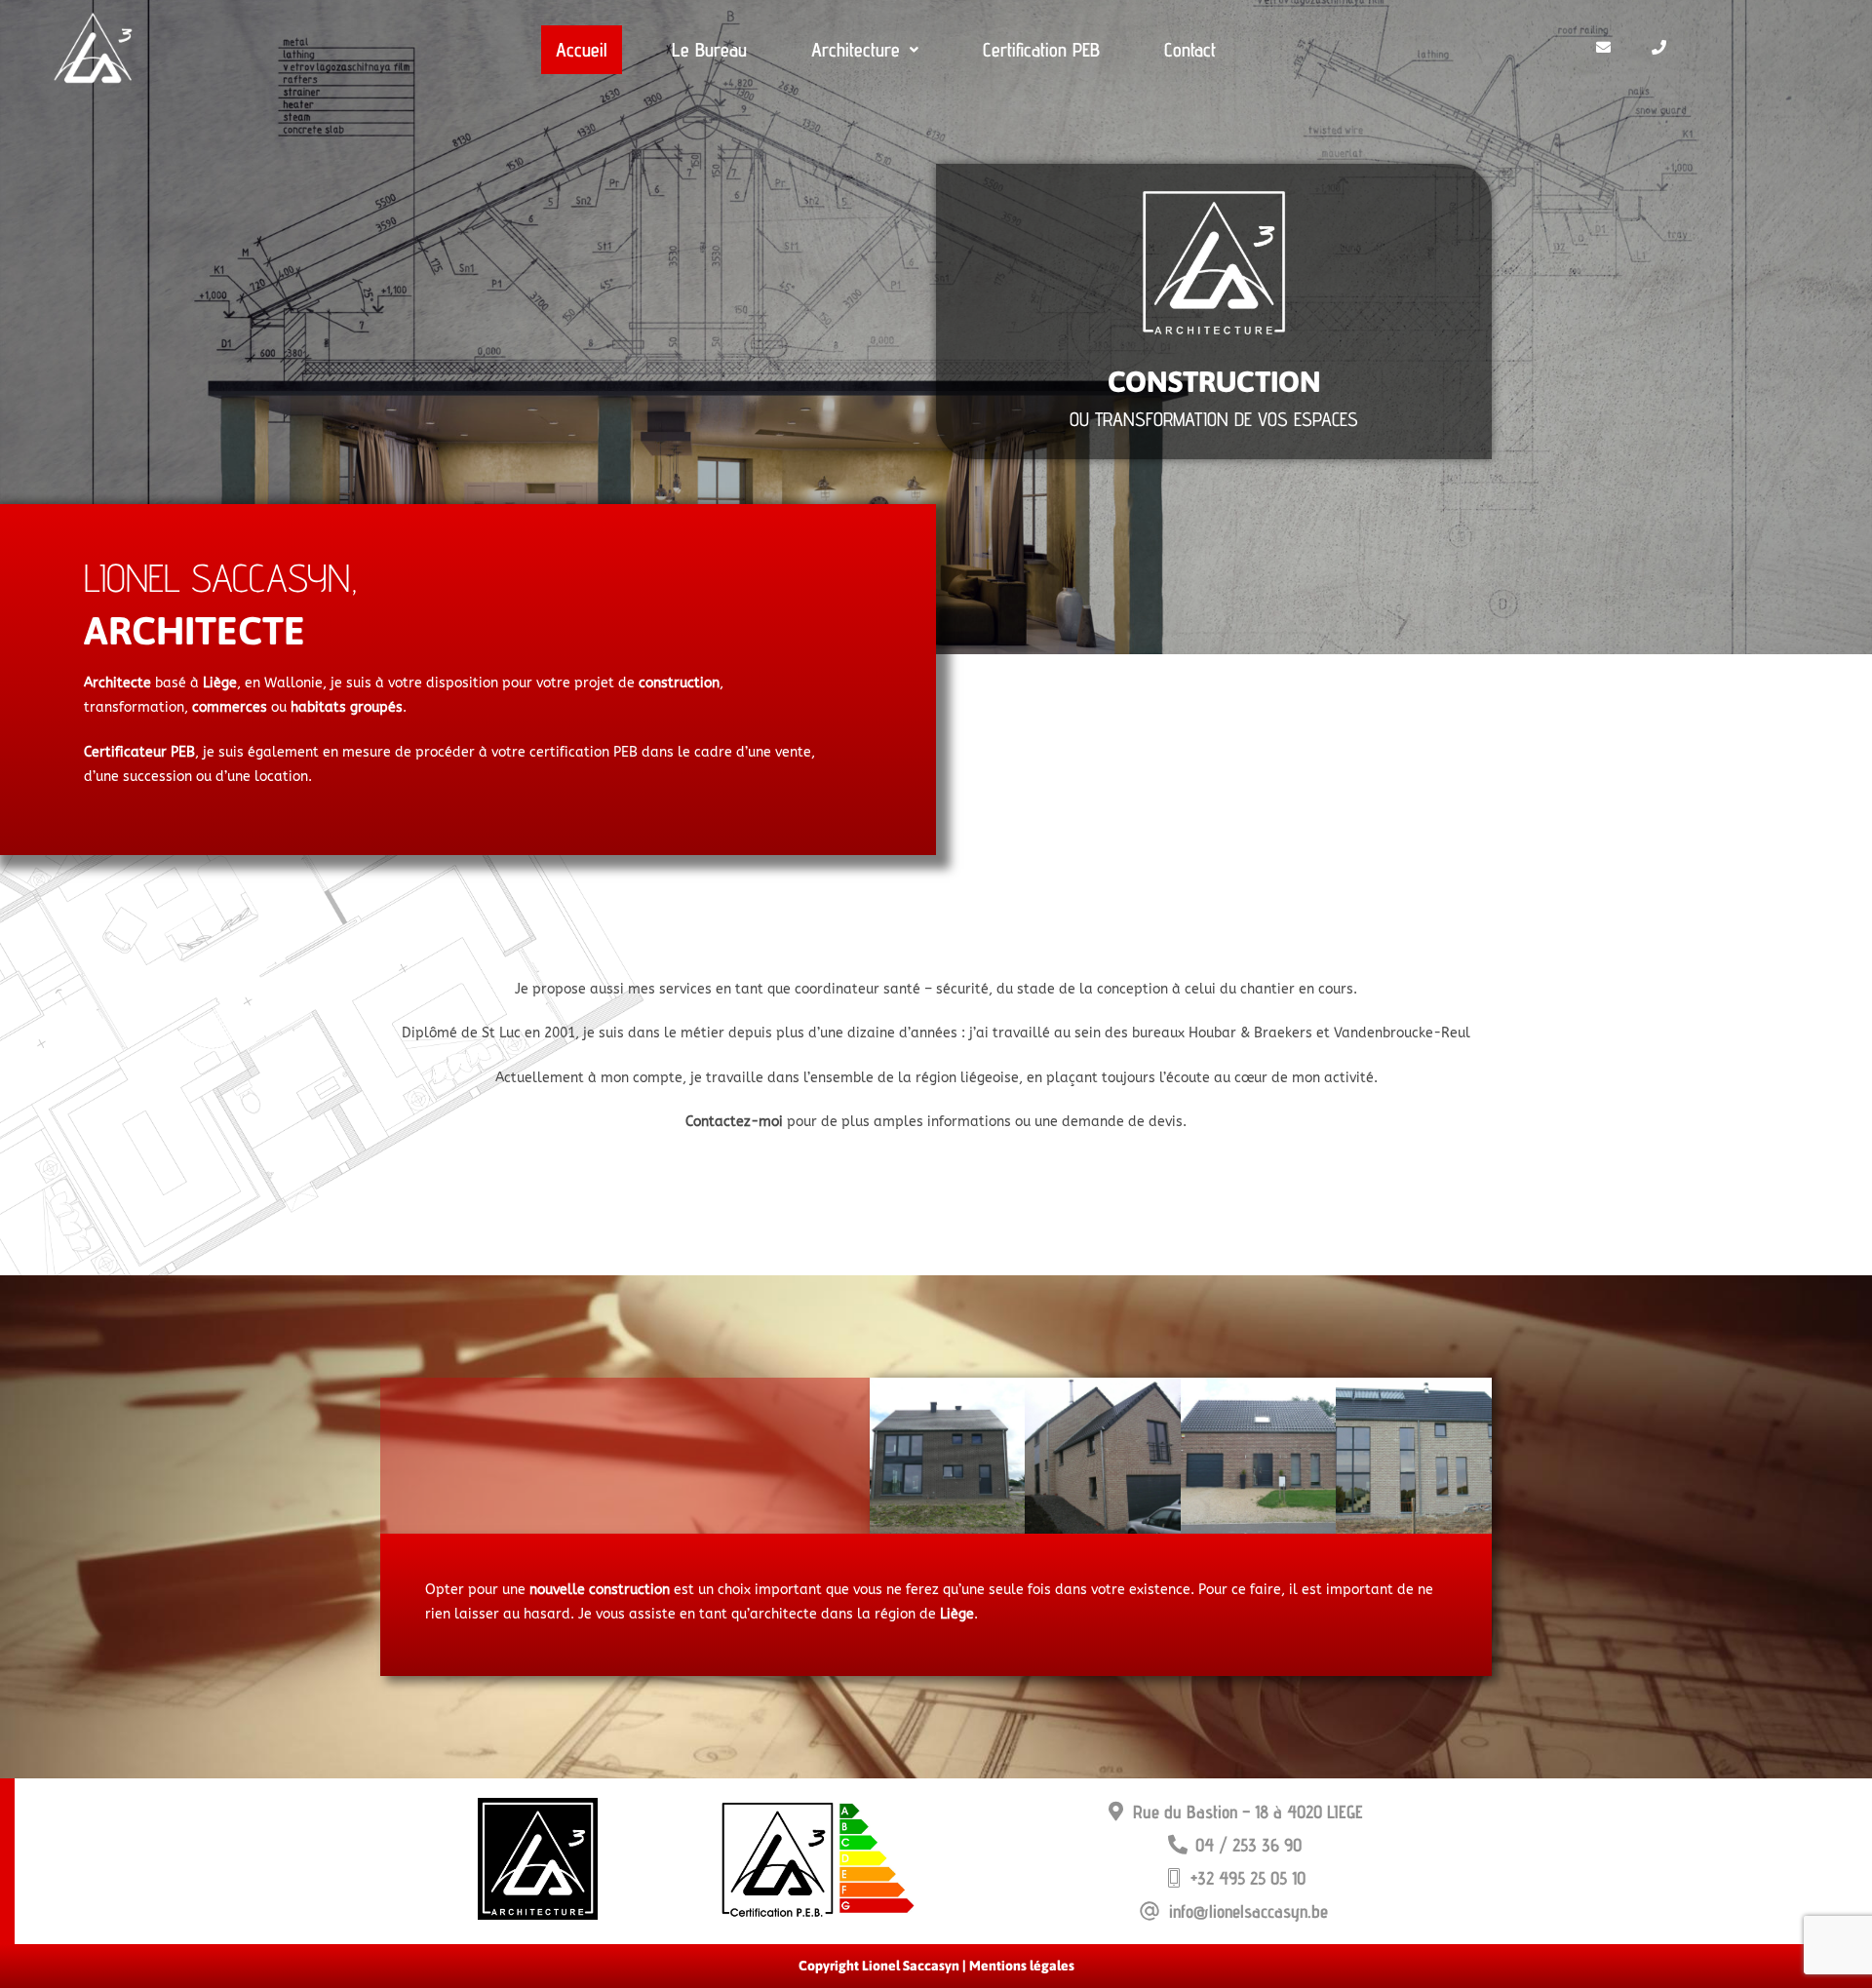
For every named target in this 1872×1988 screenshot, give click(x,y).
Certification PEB (1041, 50)
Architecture (856, 50)
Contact (1190, 50)
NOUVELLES (591, 1460)
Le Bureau (709, 50)
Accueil (582, 50)
